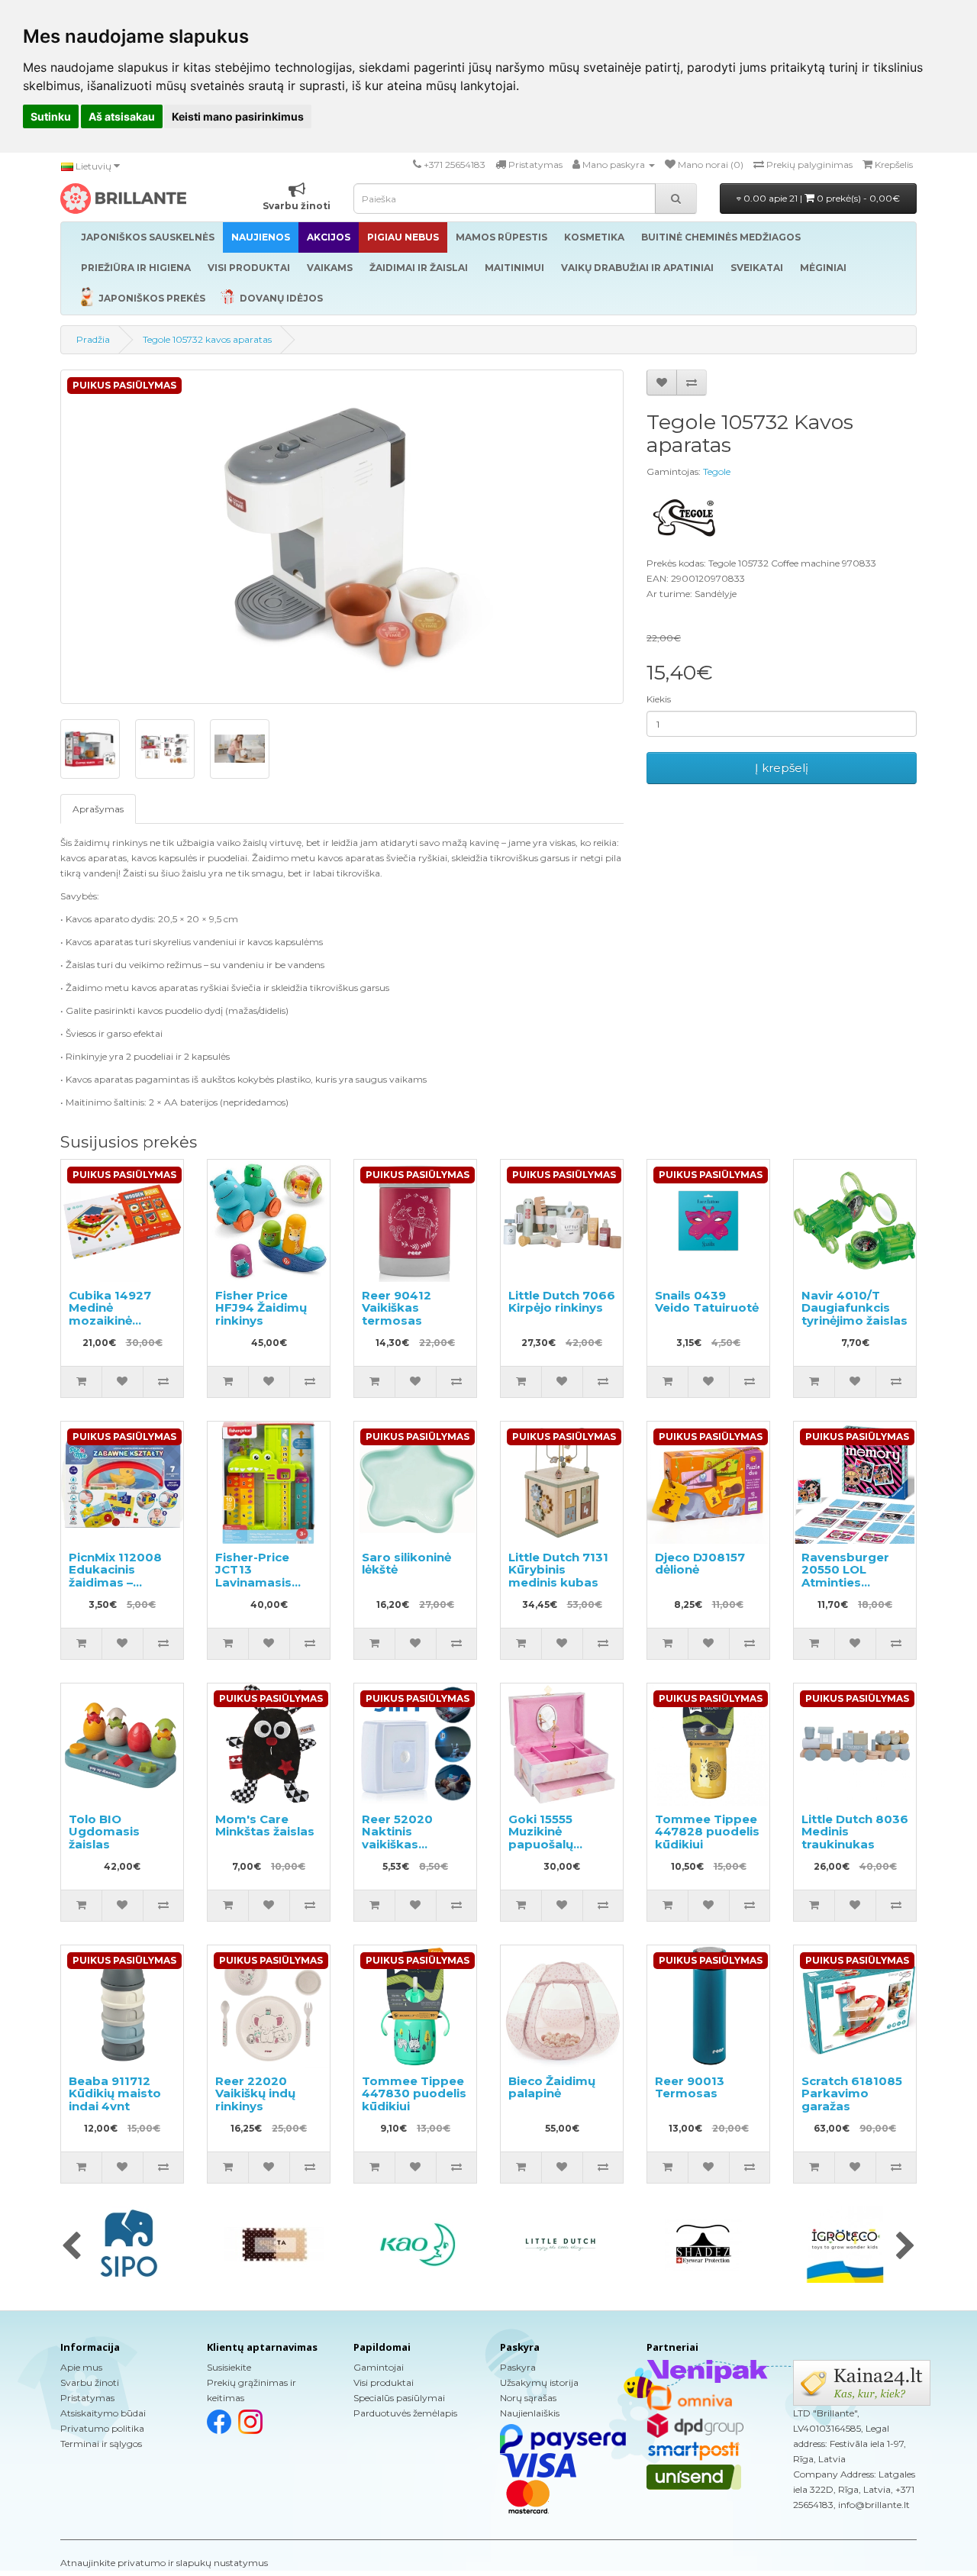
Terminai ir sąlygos (101, 2444)
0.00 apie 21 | (821, 198)
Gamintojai (379, 2367)
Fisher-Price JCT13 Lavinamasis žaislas (253, 1576)
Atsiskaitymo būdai (103, 2413)
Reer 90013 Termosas (690, 2087)
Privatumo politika (102, 2428)
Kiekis (659, 699)
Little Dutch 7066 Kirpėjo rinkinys (562, 1302)
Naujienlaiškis (530, 2413)
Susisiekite (229, 2367)
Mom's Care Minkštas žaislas (265, 1825)
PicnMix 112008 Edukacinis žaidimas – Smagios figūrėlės (115, 1582)
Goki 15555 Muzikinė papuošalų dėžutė (541, 1838)
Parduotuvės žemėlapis (405, 2413)
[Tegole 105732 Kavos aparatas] (342, 537)
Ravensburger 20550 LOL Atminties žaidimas (845, 1576)
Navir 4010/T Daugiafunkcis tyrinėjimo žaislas (854, 1308)
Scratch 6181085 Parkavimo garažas (852, 2093)
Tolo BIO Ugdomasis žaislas (104, 1832)
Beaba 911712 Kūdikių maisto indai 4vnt (115, 2093)
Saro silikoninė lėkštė (406, 1564)
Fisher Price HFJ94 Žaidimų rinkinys (261, 1308)
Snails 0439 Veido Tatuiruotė (707, 1302)
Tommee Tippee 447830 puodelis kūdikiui (414, 2093)
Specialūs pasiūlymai (399, 2398)
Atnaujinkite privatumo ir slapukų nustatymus (164, 2563)
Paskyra (518, 2367)
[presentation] (71, 2247)
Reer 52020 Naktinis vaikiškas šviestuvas (397, 1838)
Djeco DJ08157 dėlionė (700, 1564)
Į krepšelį (782, 768)
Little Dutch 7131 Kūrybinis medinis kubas (558, 1570)
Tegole (717, 471)
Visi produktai (384, 2382)
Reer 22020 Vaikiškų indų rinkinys (255, 2093)
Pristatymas (87, 2398)
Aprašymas (98, 809)
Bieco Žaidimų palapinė (552, 2087)
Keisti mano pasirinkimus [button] (238, 116)
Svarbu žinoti (90, 2382)
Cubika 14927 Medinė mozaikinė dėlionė (110, 1314)
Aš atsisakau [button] (122, 116)
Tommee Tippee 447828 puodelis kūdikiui (707, 1832)
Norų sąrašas (528, 2398)
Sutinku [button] (51, 116)
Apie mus (81, 2367)
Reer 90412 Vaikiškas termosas (397, 1308)
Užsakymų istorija (539, 2382)
